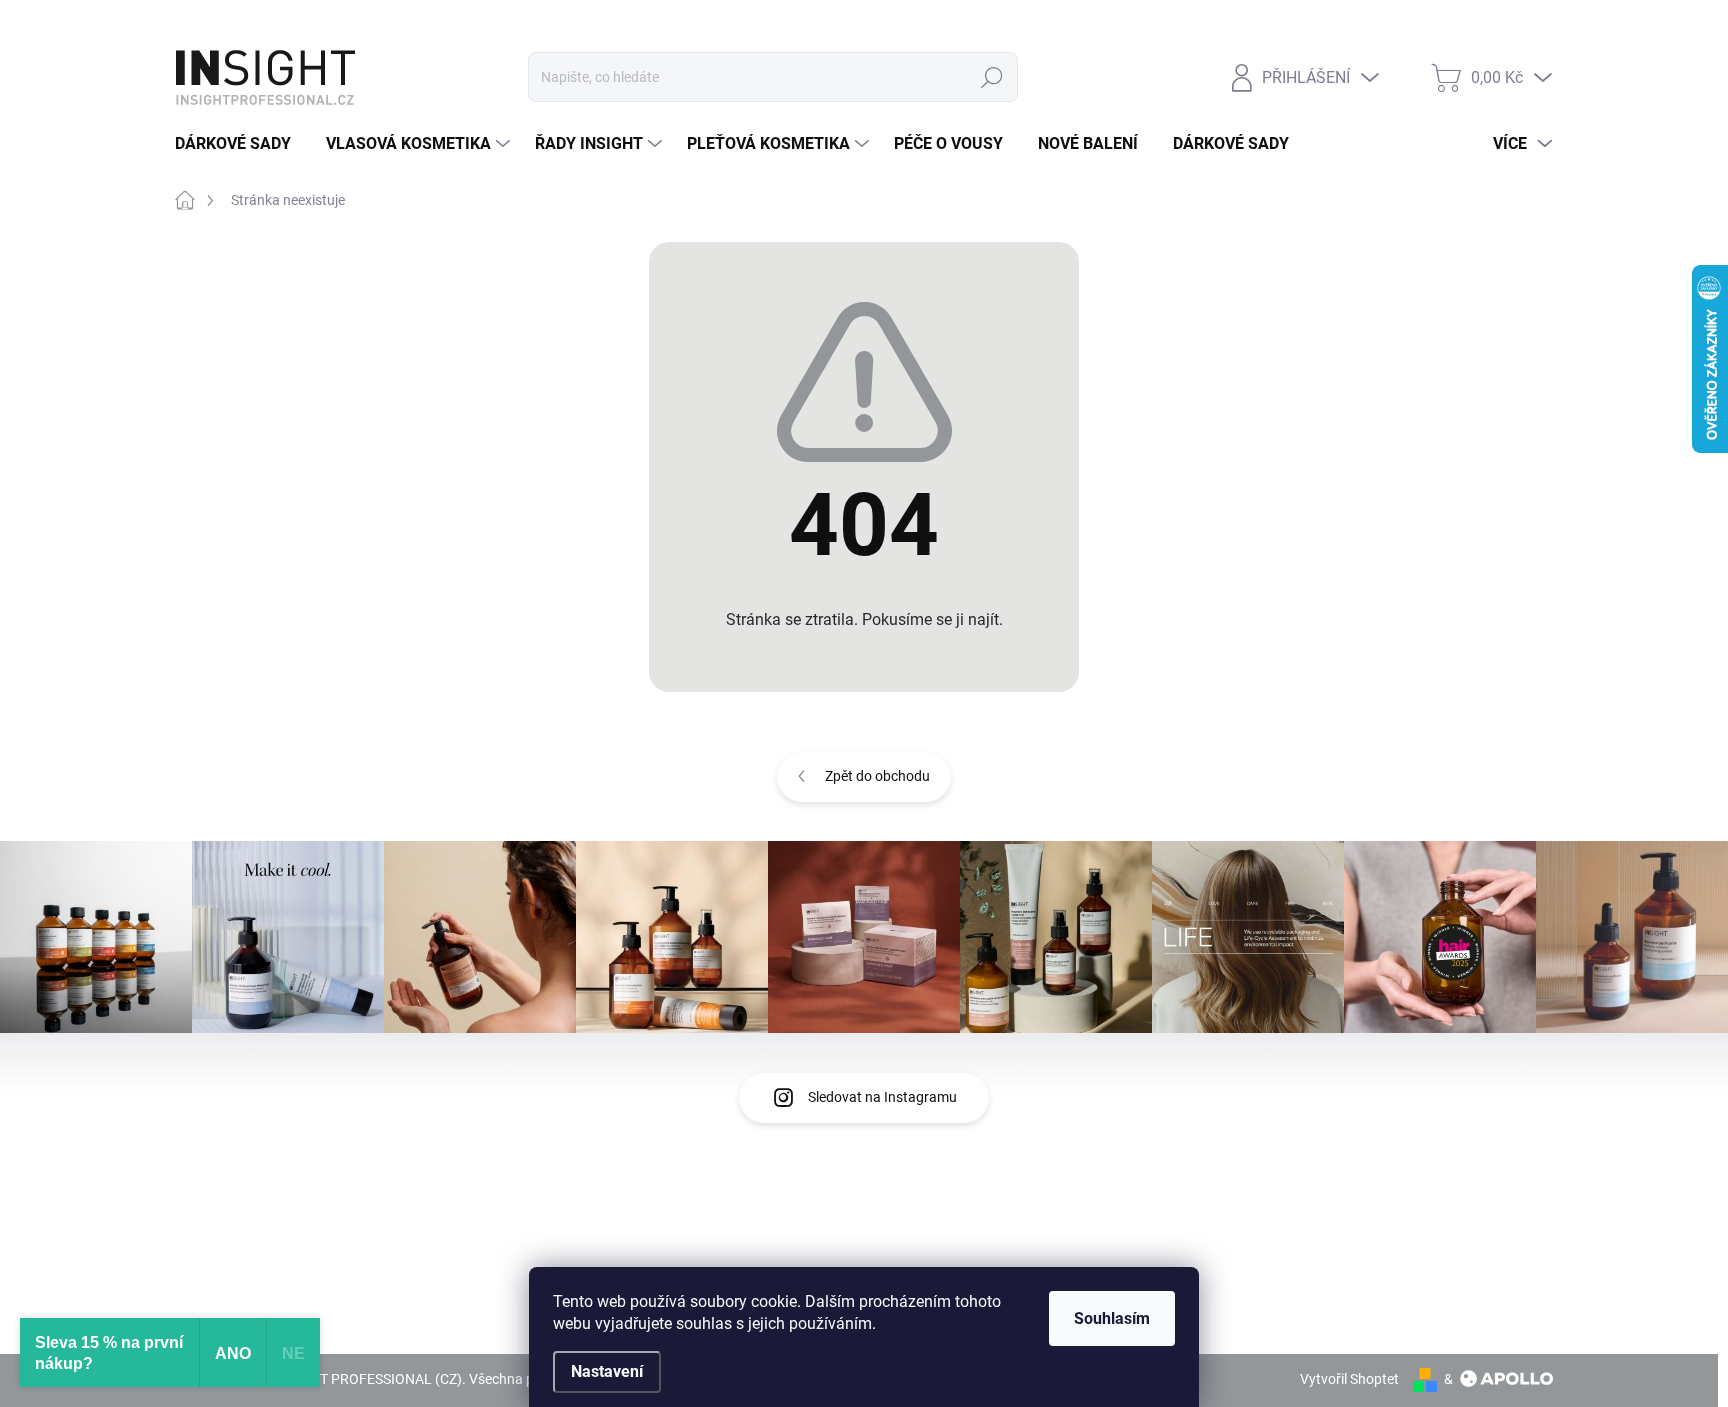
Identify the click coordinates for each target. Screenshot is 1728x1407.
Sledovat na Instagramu (882, 1097)
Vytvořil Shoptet (1349, 1379)
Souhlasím (1112, 1318)
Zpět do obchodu (877, 776)
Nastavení (607, 1371)
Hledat (992, 77)
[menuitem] (240, 144)
